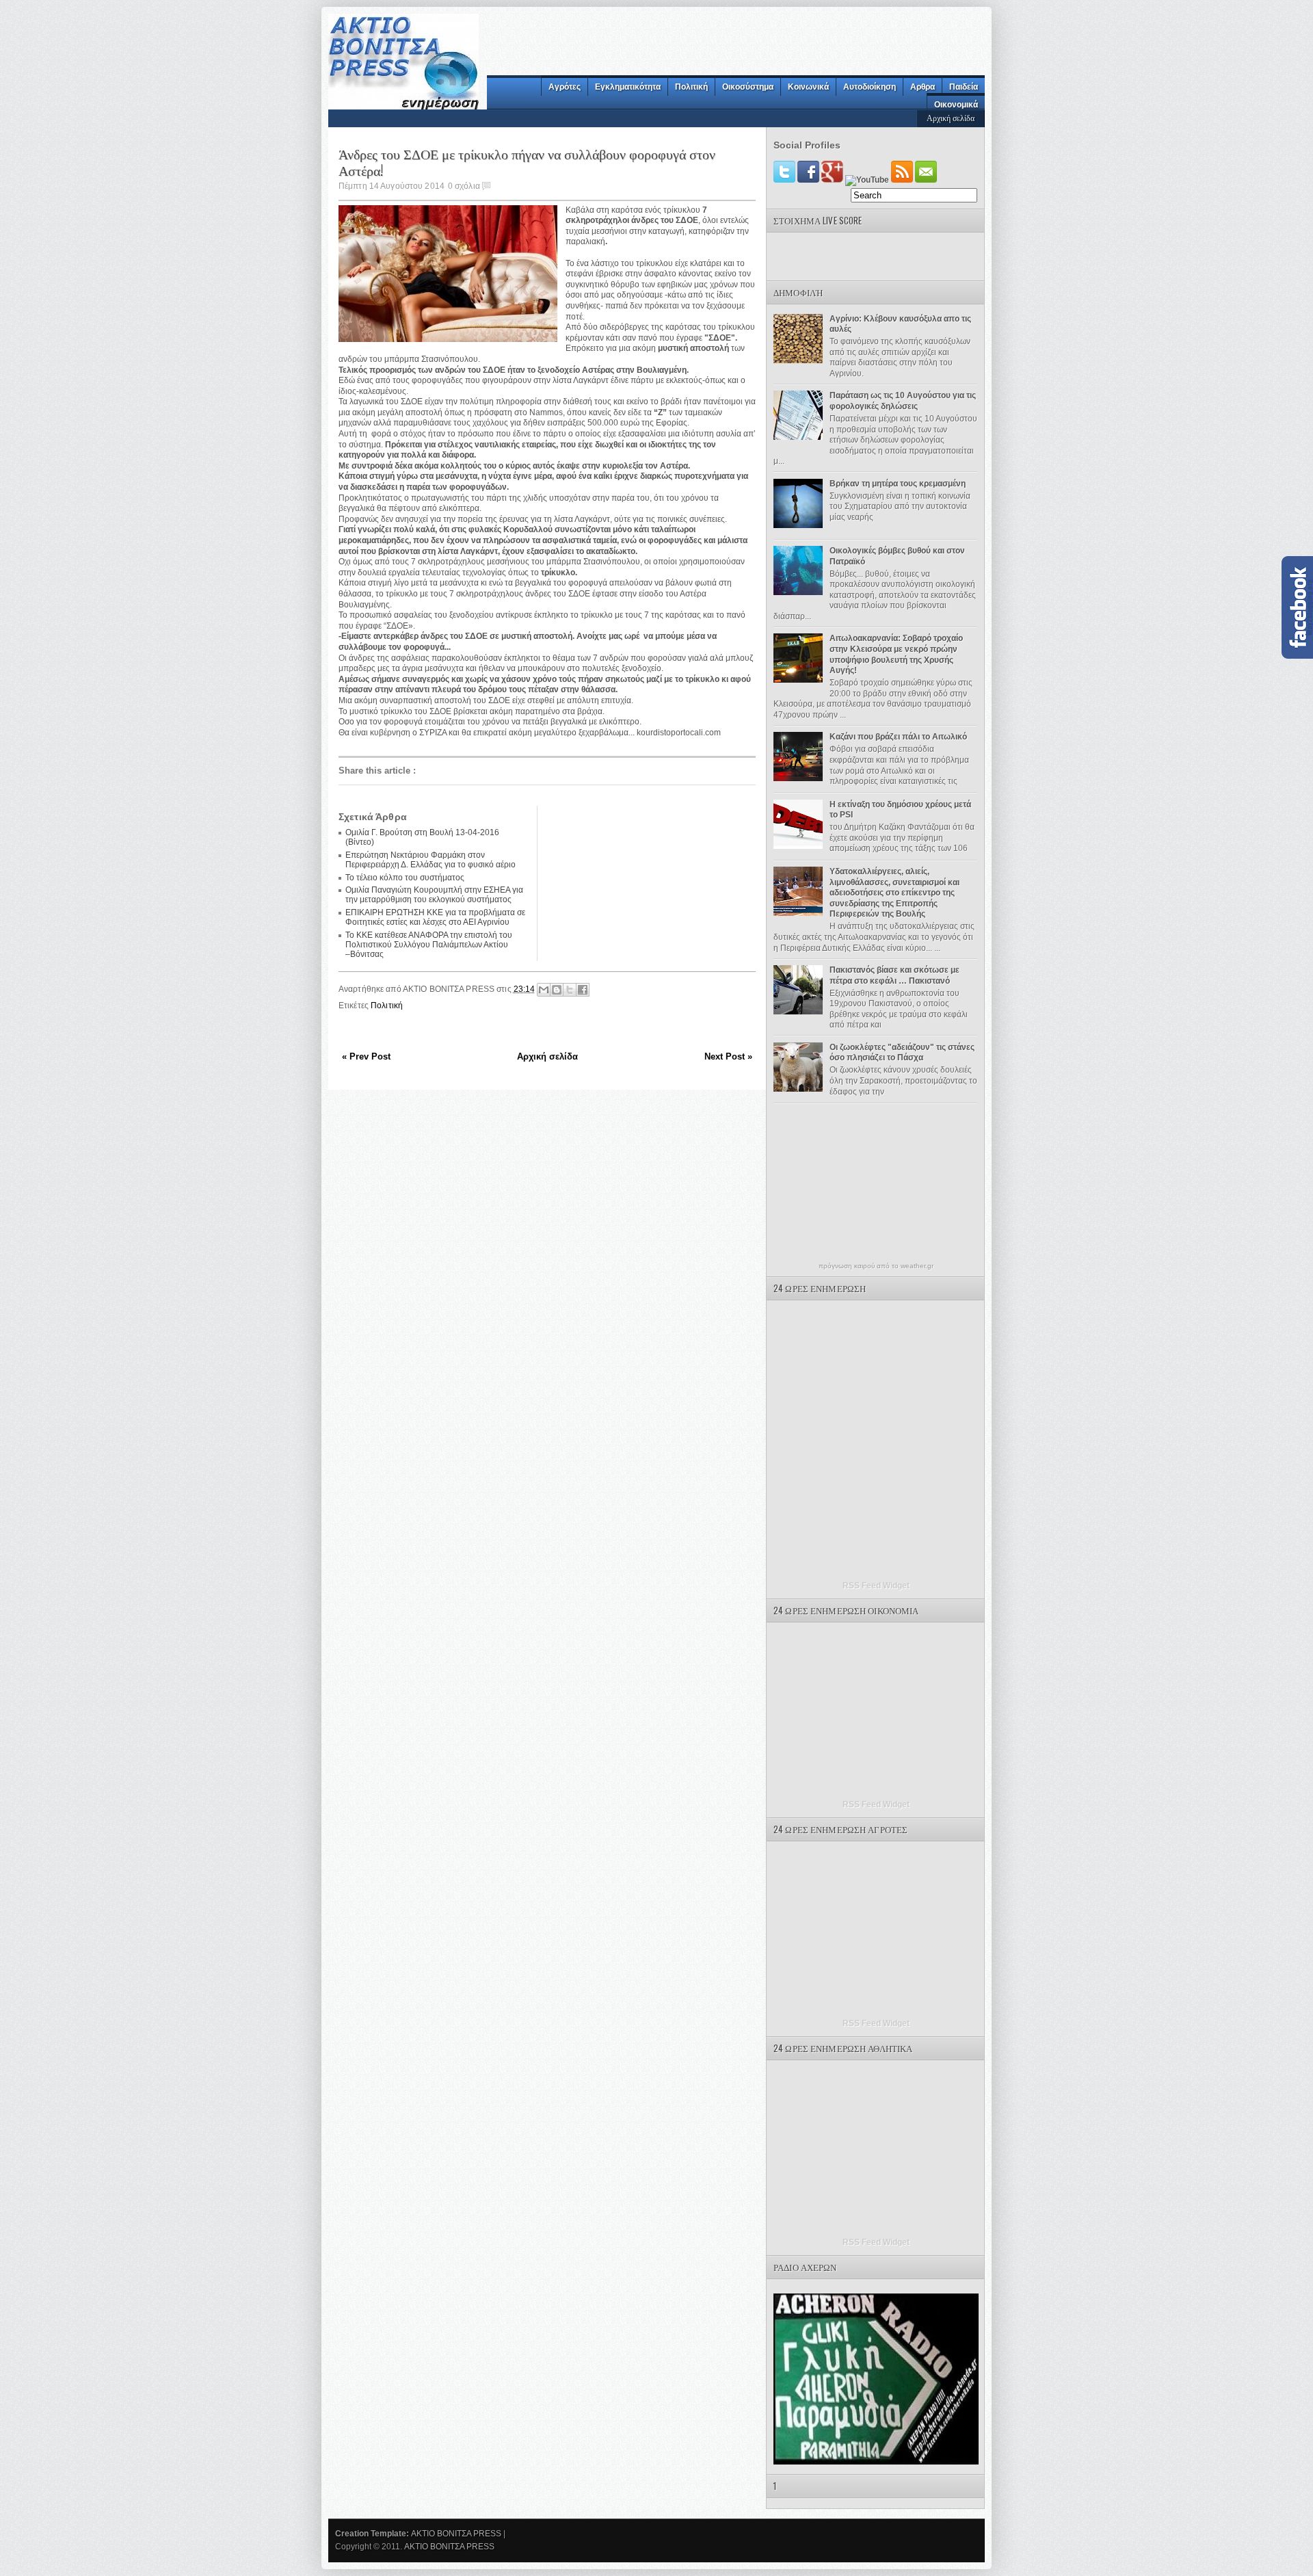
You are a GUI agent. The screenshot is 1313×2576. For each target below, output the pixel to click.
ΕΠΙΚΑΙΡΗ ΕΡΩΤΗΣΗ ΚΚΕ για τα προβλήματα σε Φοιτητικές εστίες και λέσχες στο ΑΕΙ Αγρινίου (435, 917)
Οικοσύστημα (748, 87)
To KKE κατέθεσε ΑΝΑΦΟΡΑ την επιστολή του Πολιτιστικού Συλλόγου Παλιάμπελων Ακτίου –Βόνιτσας (429, 945)
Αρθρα (923, 87)
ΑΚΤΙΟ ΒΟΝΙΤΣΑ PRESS (456, 2534)
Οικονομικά (956, 105)
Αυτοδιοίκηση (870, 87)
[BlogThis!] (557, 990)
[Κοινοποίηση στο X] (570, 990)
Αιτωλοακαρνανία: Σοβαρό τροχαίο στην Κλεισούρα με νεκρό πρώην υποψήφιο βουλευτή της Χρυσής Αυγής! (896, 654)
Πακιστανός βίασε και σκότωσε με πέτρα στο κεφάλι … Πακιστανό (894, 975)
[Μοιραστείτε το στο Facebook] (583, 990)
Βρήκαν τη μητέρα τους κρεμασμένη (898, 484)
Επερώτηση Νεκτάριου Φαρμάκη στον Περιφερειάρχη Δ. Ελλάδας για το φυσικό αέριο (430, 860)
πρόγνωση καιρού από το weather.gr (876, 1266)
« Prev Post (366, 1056)
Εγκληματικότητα (628, 87)
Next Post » (728, 1056)
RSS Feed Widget (876, 1586)
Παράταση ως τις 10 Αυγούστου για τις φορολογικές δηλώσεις (903, 401)
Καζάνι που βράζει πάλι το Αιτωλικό (898, 737)
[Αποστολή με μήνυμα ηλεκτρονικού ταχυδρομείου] (544, 990)
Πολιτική (691, 87)
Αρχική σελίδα (951, 117)
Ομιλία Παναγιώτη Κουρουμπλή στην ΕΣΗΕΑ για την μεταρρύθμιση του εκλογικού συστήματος (434, 895)
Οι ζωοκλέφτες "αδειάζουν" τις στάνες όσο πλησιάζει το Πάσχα (902, 1053)
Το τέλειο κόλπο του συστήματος (405, 878)
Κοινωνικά (808, 87)
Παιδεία (964, 87)
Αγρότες (565, 87)
